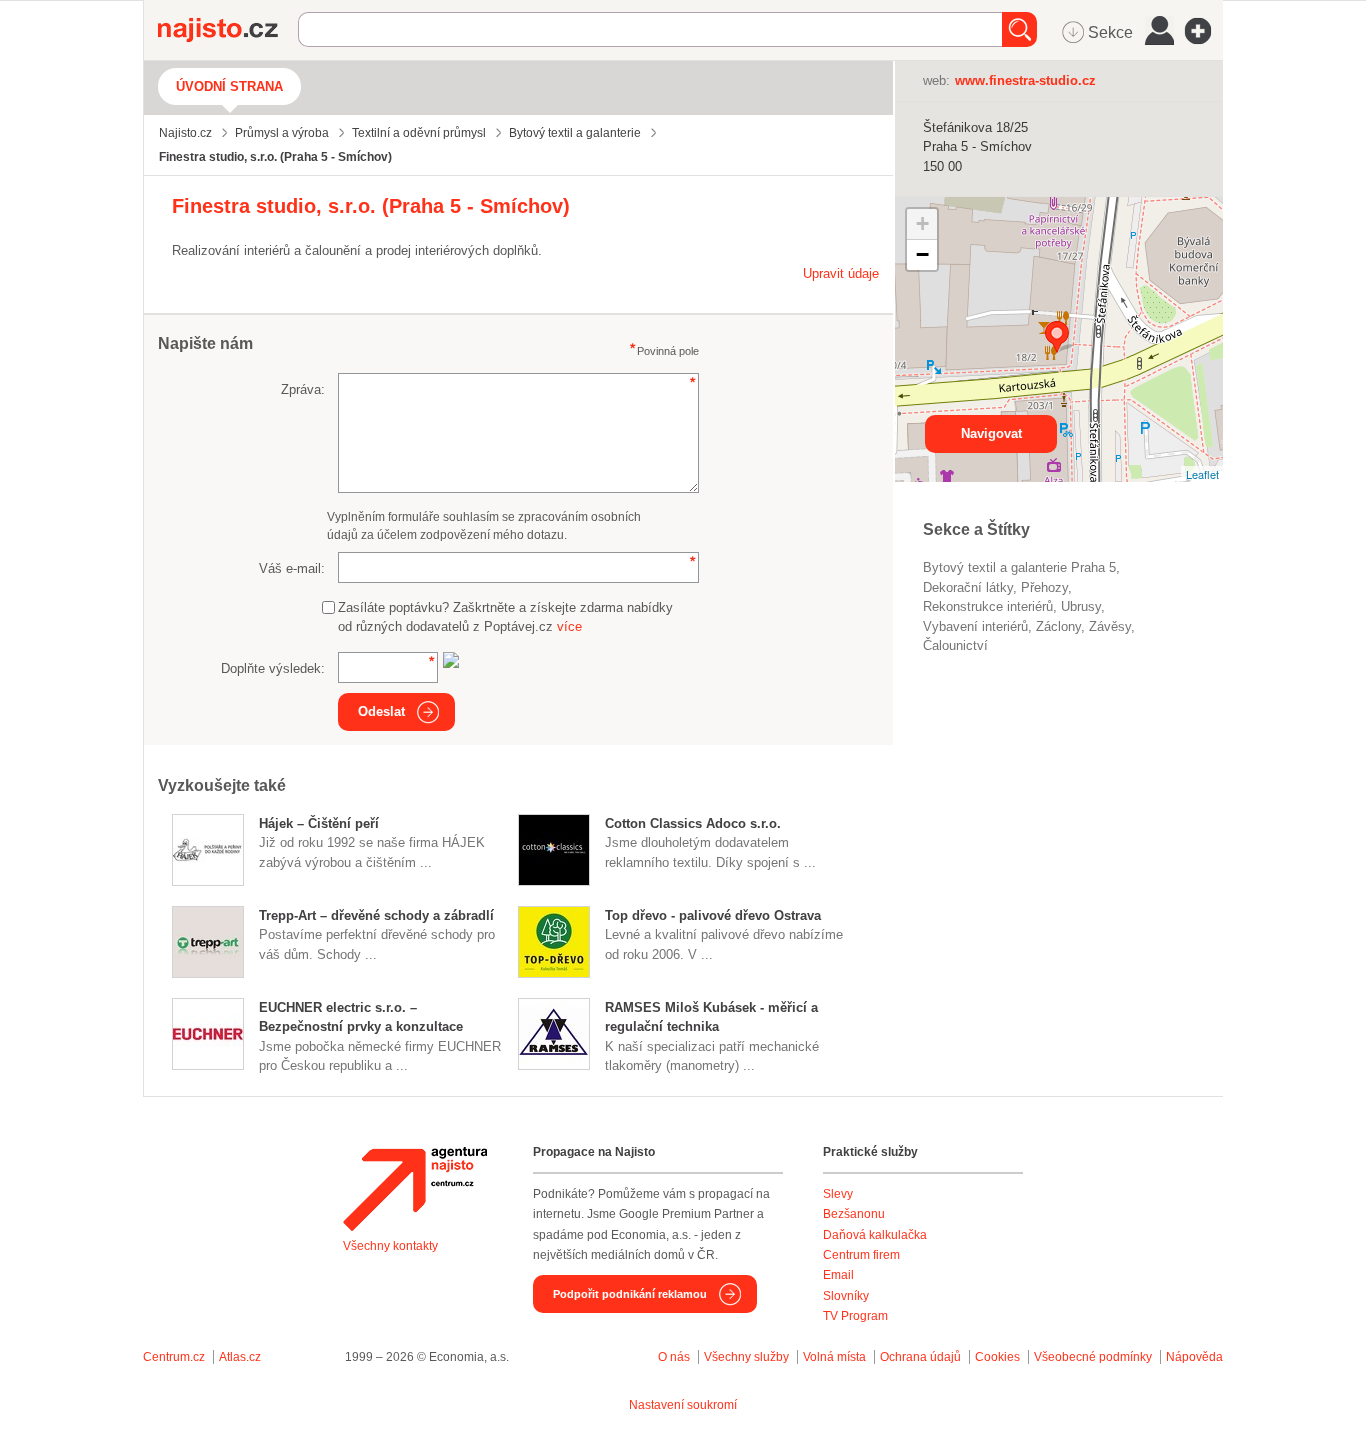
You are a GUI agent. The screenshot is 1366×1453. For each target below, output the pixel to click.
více (569, 626)
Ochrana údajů (920, 1357)
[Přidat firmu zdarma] (1204, 31)
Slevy (838, 1194)
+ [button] (922, 223)
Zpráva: (303, 389)
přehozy (1044, 587)
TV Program (855, 1316)
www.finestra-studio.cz (1025, 80)
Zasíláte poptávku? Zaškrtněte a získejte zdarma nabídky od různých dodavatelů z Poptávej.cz (505, 617)
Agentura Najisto (415, 1189)
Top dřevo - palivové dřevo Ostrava (713, 915)
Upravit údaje (841, 273)
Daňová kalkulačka (875, 1235)
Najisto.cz (228, 30)
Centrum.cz (174, 1357)
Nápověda (1194, 1357)
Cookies (997, 1357)
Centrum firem (861, 1255)
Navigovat (991, 433)
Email (838, 1275)
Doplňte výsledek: (273, 668)
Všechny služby (748, 1357)
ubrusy (1081, 606)
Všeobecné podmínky (1093, 1357)
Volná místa (834, 1357)
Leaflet (1202, 474)
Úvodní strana (229, 86)
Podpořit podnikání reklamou (630, 1294)
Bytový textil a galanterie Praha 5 (1019, 567)
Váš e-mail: (292, 568)
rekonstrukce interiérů (988, 606)
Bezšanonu (854, 1214)
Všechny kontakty (390, 1246)
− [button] (922, 254)
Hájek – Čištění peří (319, 823)
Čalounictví (955, 645)
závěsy (1110, 626)
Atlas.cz (240, 1357)
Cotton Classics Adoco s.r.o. (693, 823)
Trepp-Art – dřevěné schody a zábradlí (376, 915)
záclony (1058, 626)
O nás (674, 1357)
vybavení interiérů (975, 626)
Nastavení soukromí (683, 1405)
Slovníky (846, 1296)
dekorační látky (968, 587)
